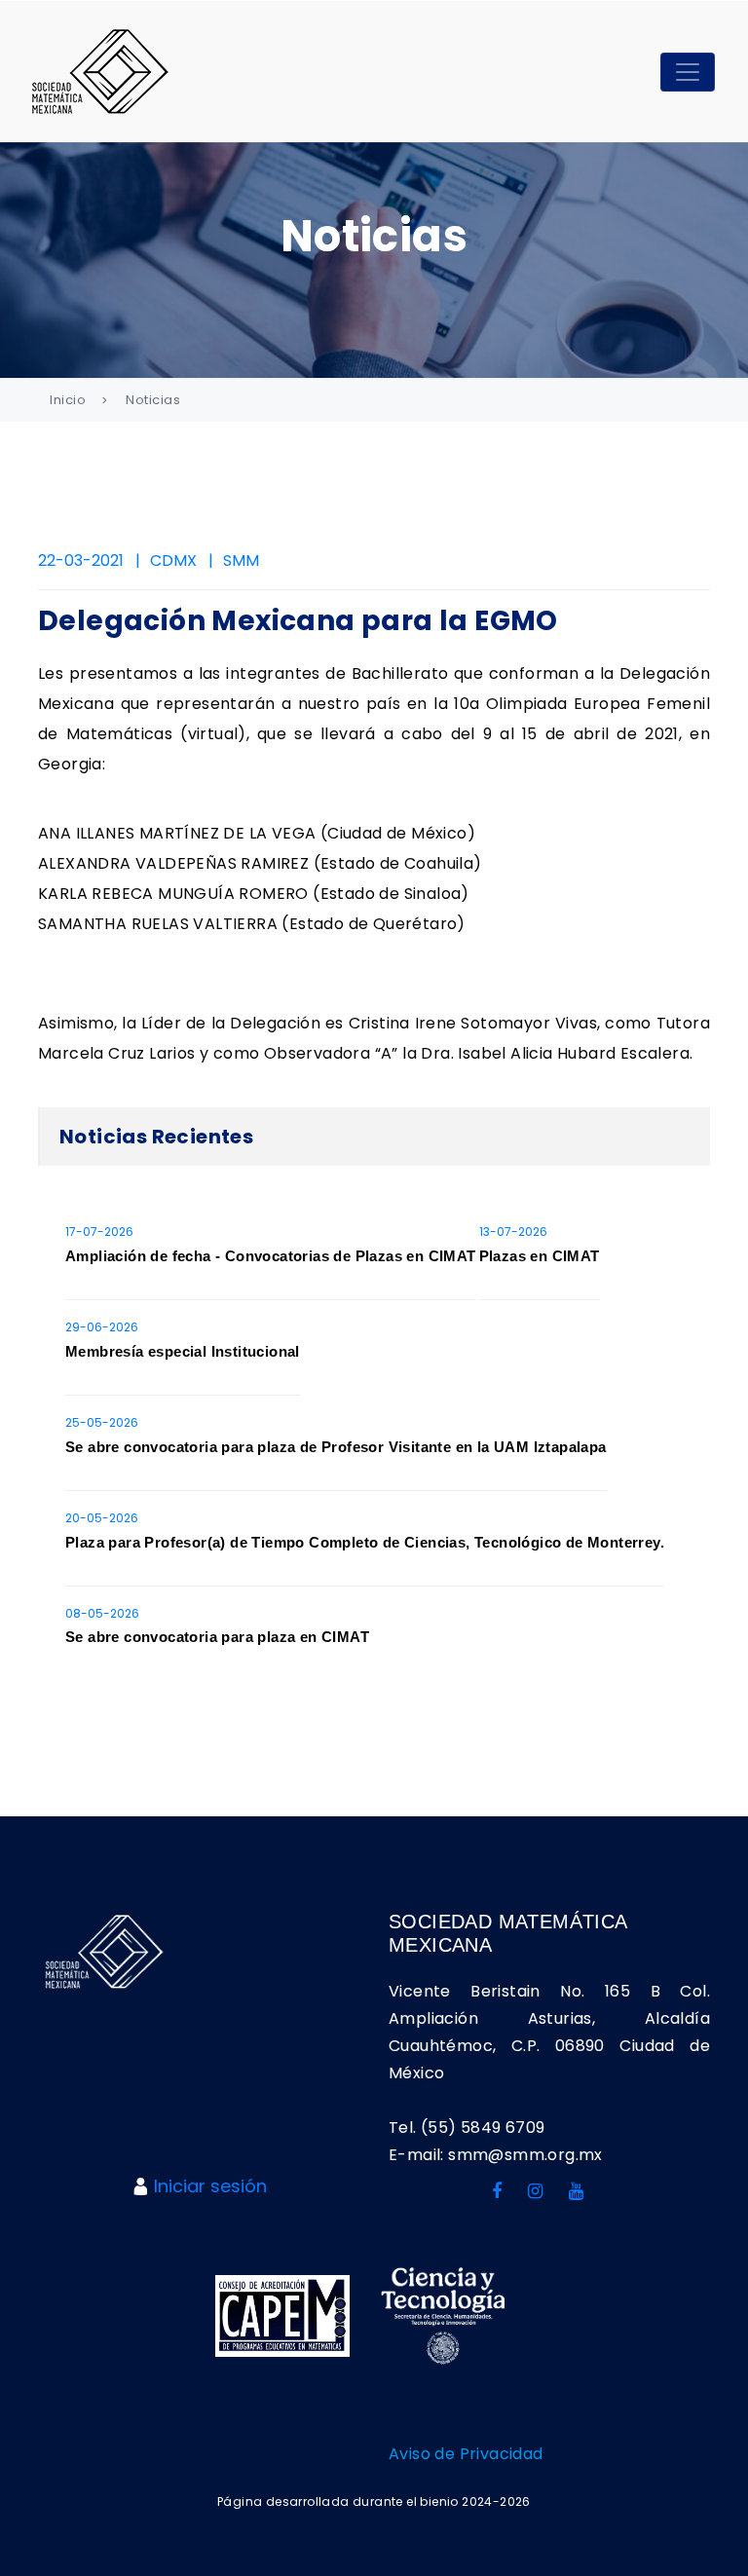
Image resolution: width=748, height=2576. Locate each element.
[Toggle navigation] (688, 72)
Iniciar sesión (210, 2186)
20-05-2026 (102, 1518)
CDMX (173, 560)
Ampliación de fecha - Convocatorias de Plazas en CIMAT (271, 1256)
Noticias (153, 400)
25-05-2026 (102, 1422)
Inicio (68, 400)
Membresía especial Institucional (183, 1351)
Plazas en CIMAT (540, 1256)
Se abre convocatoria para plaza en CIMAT (217, 1637)
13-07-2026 (513, 1232)
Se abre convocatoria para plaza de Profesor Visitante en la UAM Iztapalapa (336, 1447)
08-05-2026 (102, 1613)
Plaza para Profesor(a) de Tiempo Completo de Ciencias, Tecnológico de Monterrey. (365, 1542)
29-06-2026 (102, 1327)
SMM (241, 560)
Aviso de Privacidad (466, 2454)
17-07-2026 (99, 1232)
